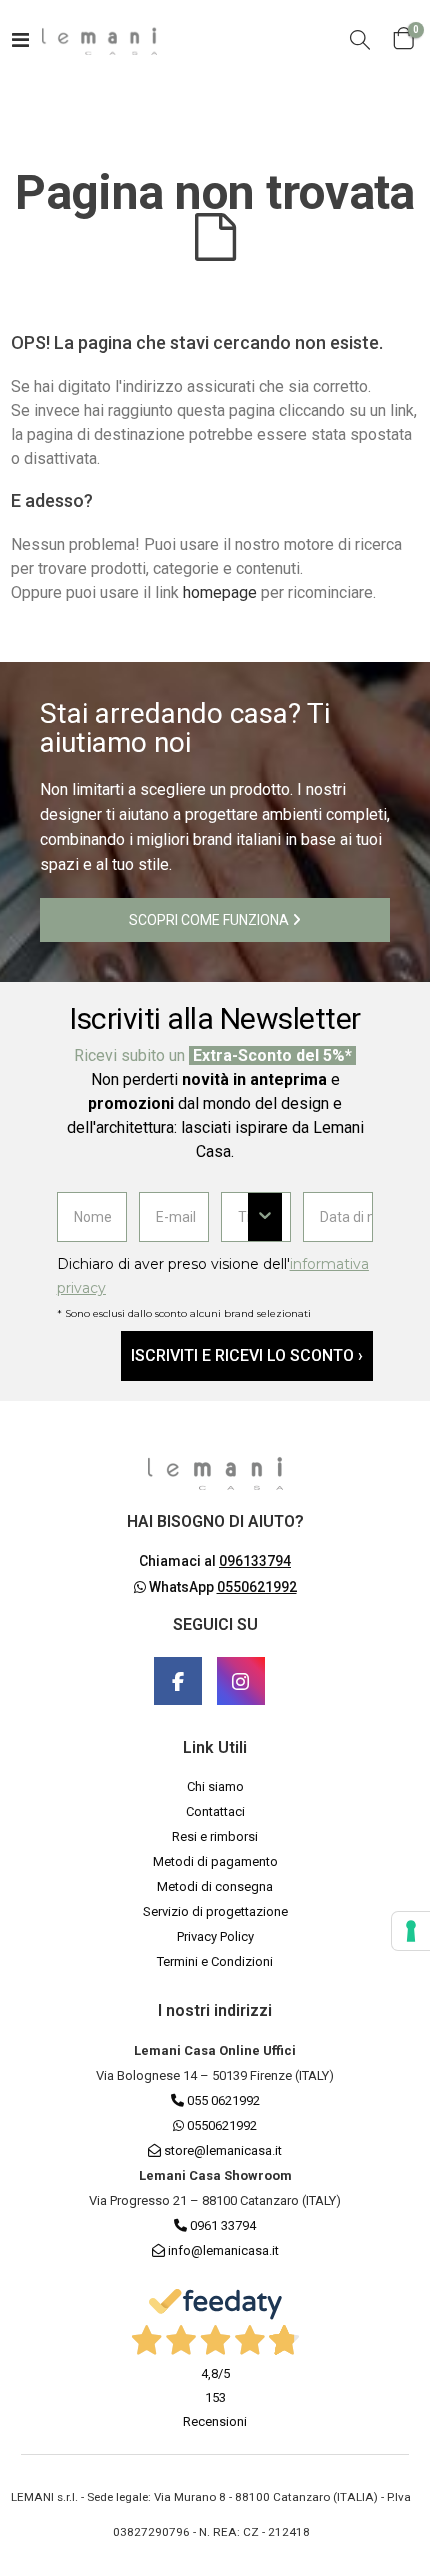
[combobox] (243, 1217)
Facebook (178, 1681)
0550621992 (220, 2125)
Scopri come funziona (210, 920)
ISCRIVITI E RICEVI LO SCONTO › (247, 1355)
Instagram (241, 1681)
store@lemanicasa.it (223, 2150)
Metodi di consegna (215, 1886)
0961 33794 (221, 2225)
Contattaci (215, 1811)
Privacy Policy (215, 1936)
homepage (220, 592)
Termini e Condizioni (215, 1961)
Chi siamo (215, 1786)
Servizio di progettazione (215, 1911)
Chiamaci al (215, 1561)
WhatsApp (221, 1587)
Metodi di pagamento (215, 1861)
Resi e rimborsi (215, 1836)
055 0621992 (222, 2100)
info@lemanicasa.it (223, 2250)
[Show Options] (265, 1217)
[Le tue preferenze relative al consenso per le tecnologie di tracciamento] (411, 1931)
